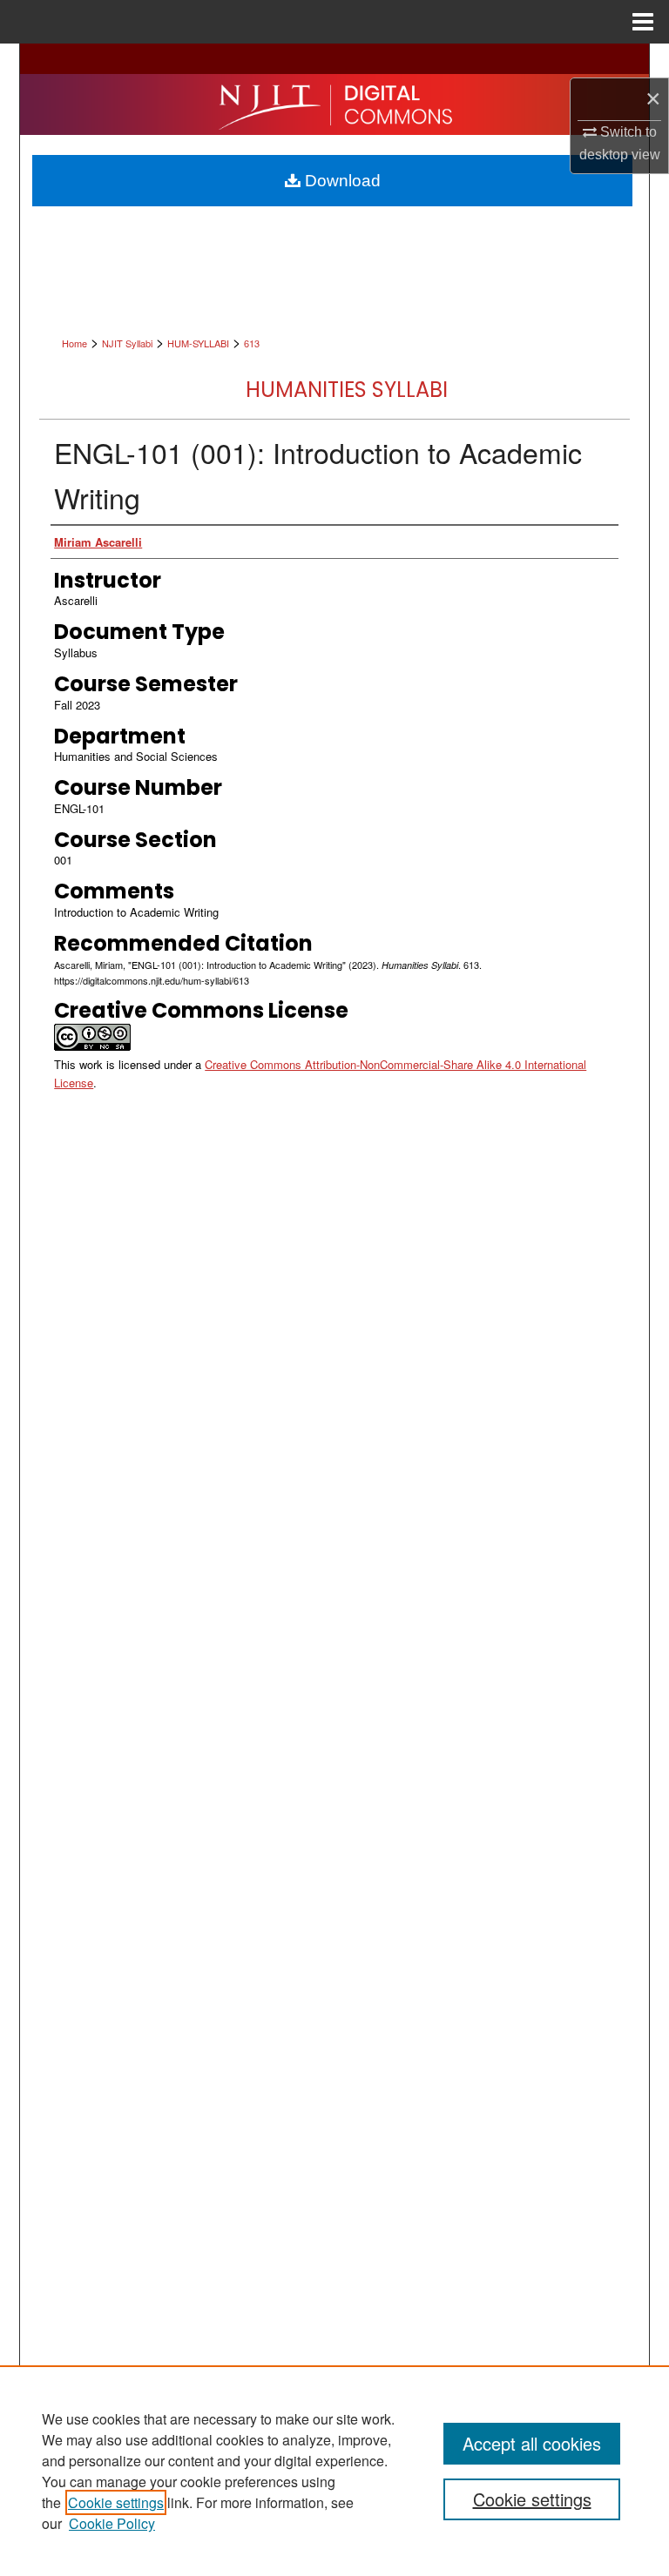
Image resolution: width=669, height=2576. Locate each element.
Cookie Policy (112, 2523)
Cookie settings (116, 2502)
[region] (334, 2471)
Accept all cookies (532, 2443)
